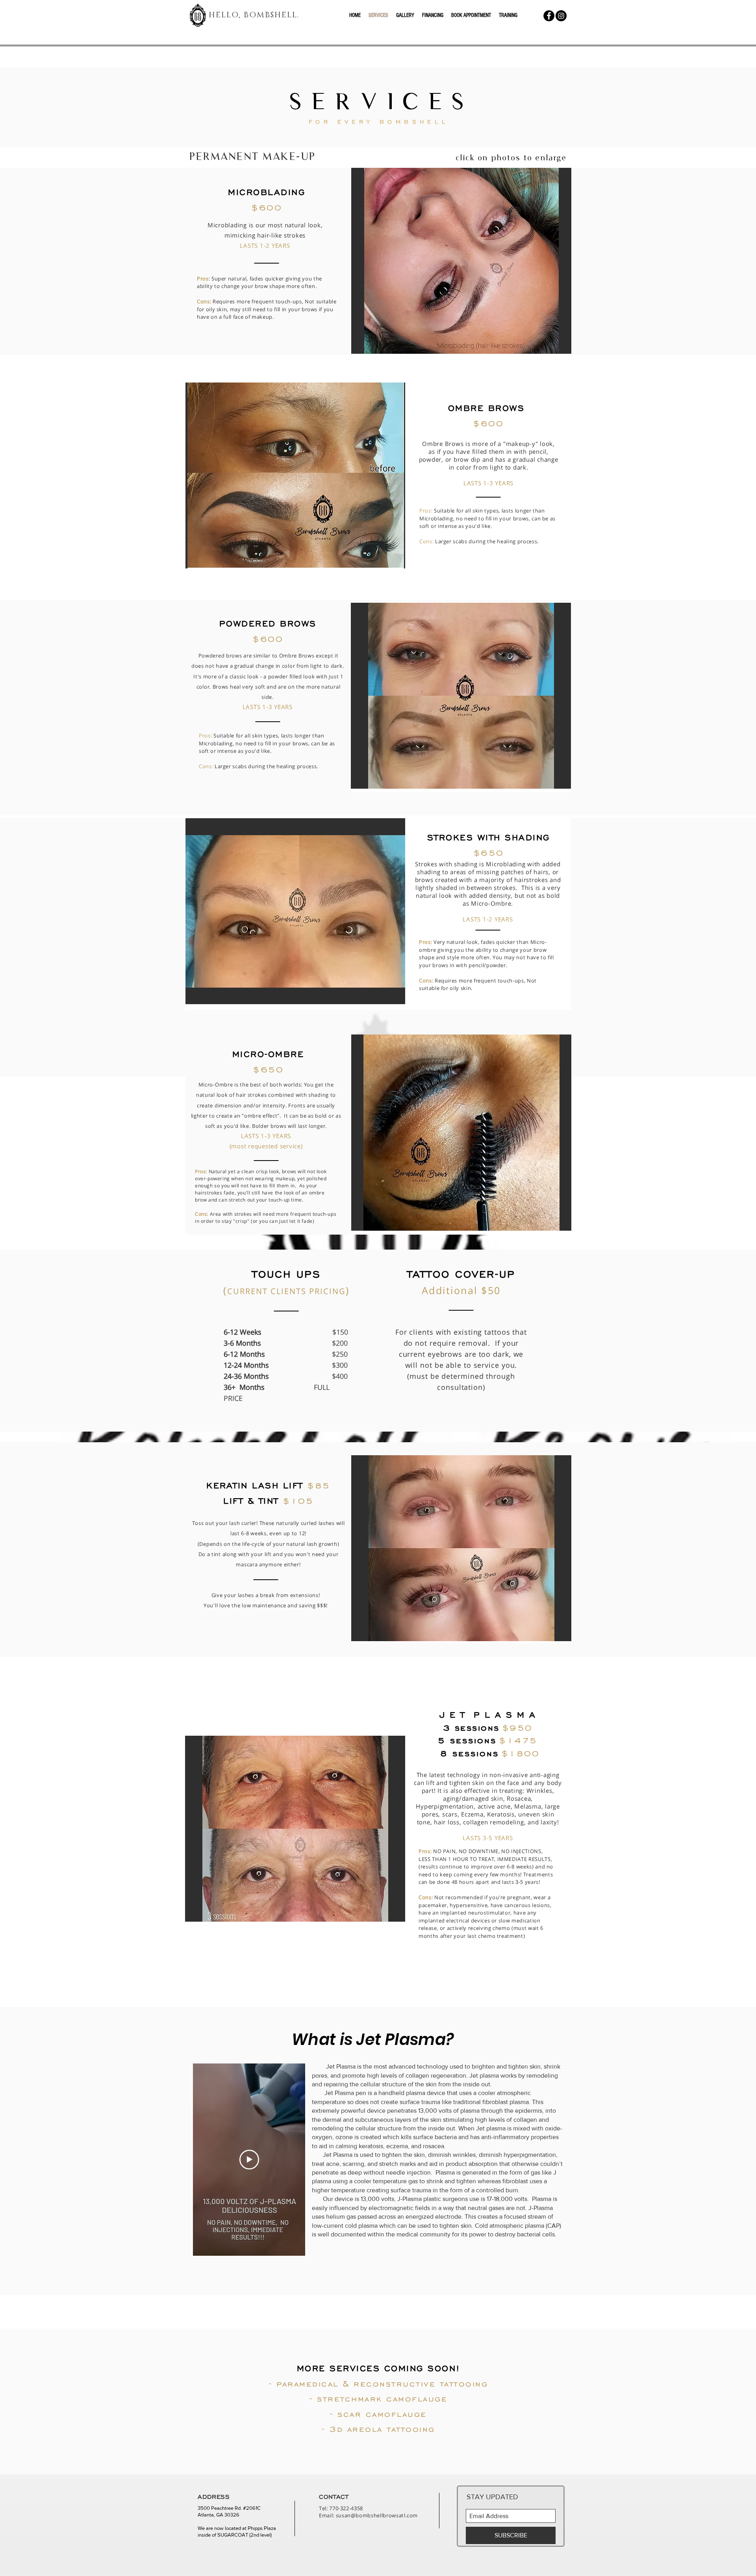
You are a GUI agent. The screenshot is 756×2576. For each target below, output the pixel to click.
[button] (461, 261)
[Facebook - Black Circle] (549, 16)
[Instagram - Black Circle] (561, 16)
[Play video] (249, 2160)
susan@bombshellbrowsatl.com (377, 2515)
